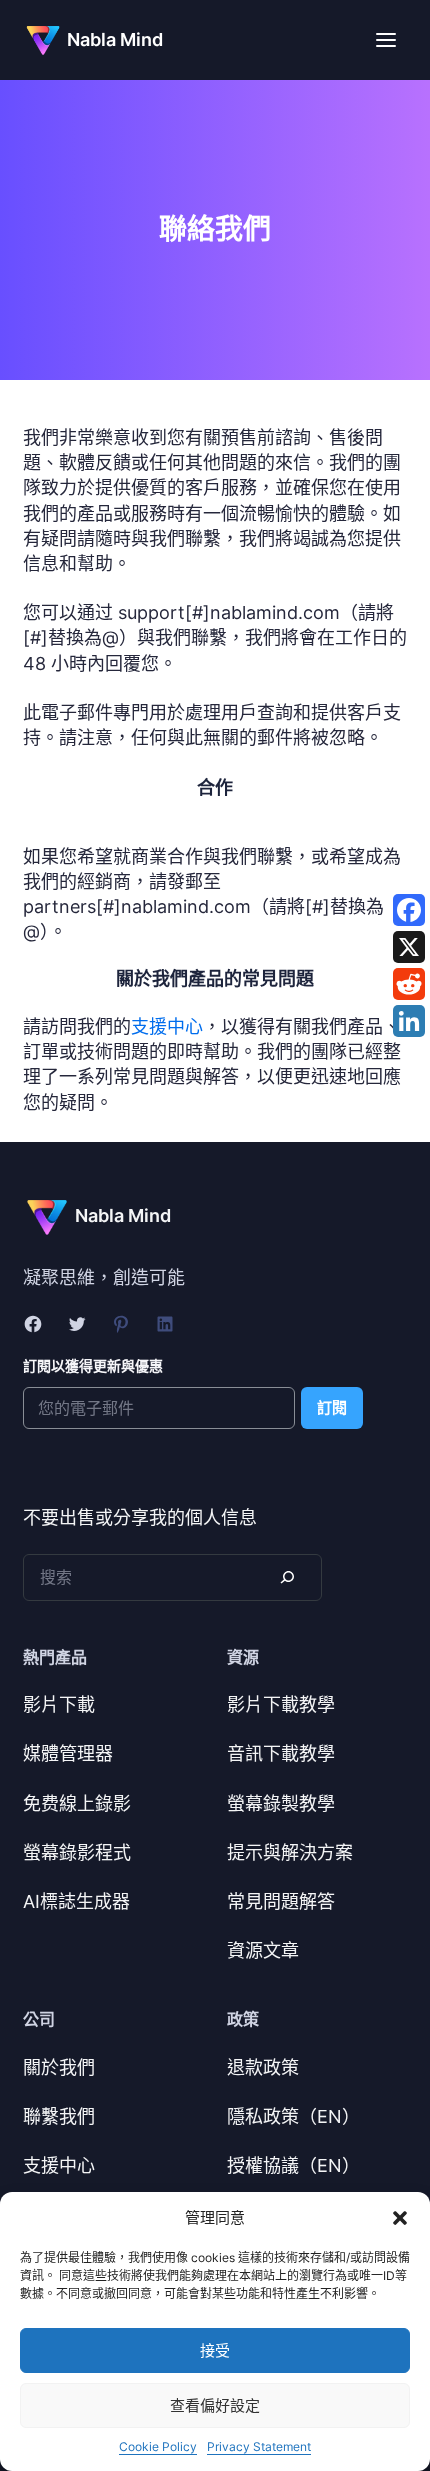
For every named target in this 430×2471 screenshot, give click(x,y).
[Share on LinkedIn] (409, 1021)
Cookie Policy (158, 2446)
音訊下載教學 (281, 1753)
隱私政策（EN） (293, 2116)
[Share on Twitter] (409, 947)
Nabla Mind (115, 39)
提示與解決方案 (290, 1852)
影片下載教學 (281, 1704)
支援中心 (167, 1026)
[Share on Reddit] (409, 984)
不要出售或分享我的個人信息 (140, 1517)
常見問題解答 (281, 1901)
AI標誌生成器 (76, 1901)
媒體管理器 (68, 1753)
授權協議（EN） (293, 2165)
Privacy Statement (259, 2446)
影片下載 (59, 1704)
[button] (400, 2218)
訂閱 (332, 1407)
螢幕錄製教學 (281, 1803)
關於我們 (59, 2067)
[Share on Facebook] (409, 910)
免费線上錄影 (77, 1803)
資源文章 (263, 1950)
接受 (215, 2350)
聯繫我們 (59, 2116)
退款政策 (263, 2067)
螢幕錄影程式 (77, 1852)
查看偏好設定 (215, 2405)
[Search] (286, 1577)
